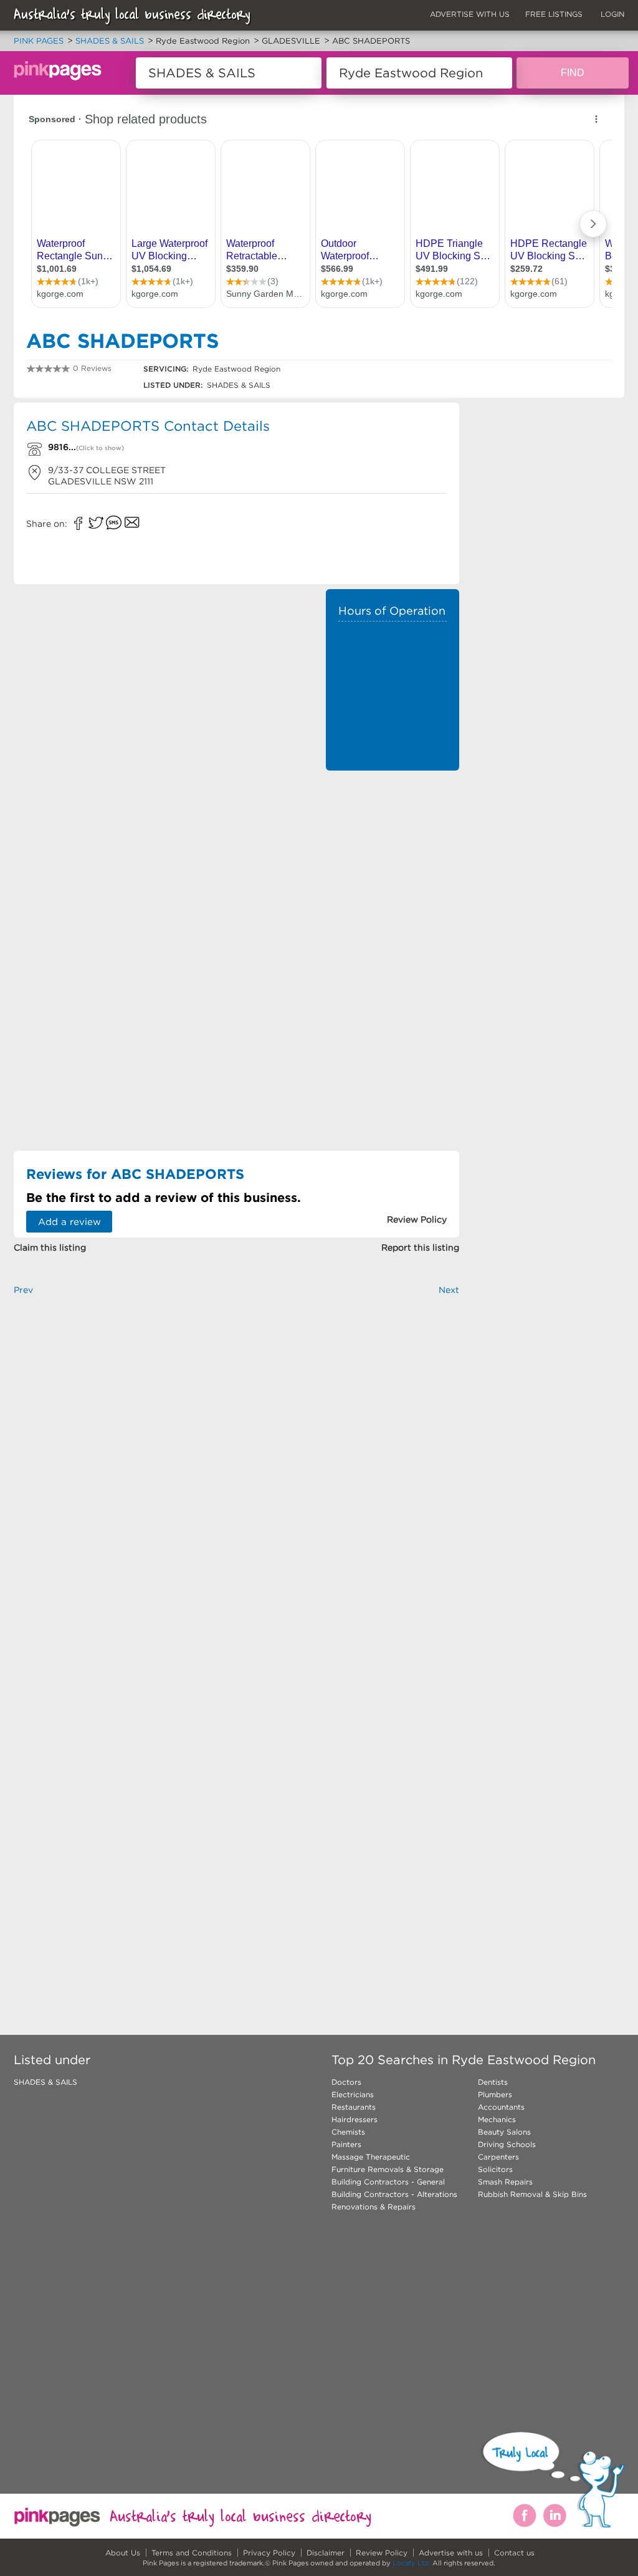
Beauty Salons (504, 2132)
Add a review (69, 1222)
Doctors (346, 2082)
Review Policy (382, 2553)
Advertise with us (451, 2553)
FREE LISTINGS (554, 14)
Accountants (501, 2107)
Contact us (514, 2553)
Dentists (493, 2082)
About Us (123, 2553)
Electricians (353, 2094)
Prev (23, 1290)
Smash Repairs (505, 2182)
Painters (346, 2144)
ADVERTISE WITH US (470, 14)
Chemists (348, 2132)
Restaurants (354, 2107)
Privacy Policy (269, 2553)
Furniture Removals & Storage (388, 2169)
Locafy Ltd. (412, 2563)
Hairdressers (355, 2119)
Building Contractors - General (388, 2182)
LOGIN (612, 14)
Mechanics (497, 2119)
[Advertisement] (393, 964)
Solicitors (495, 2169)
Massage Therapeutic (371, 2157)
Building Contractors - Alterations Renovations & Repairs (394, 2200)
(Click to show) (100, 448)
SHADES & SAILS (45, 2082)
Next (449, 1290)
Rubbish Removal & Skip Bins (532, 2194)
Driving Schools (507, 2144)
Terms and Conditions (192, 2553)
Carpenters (498, 2157)
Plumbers (495, 2094)
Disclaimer (326, 2553)
